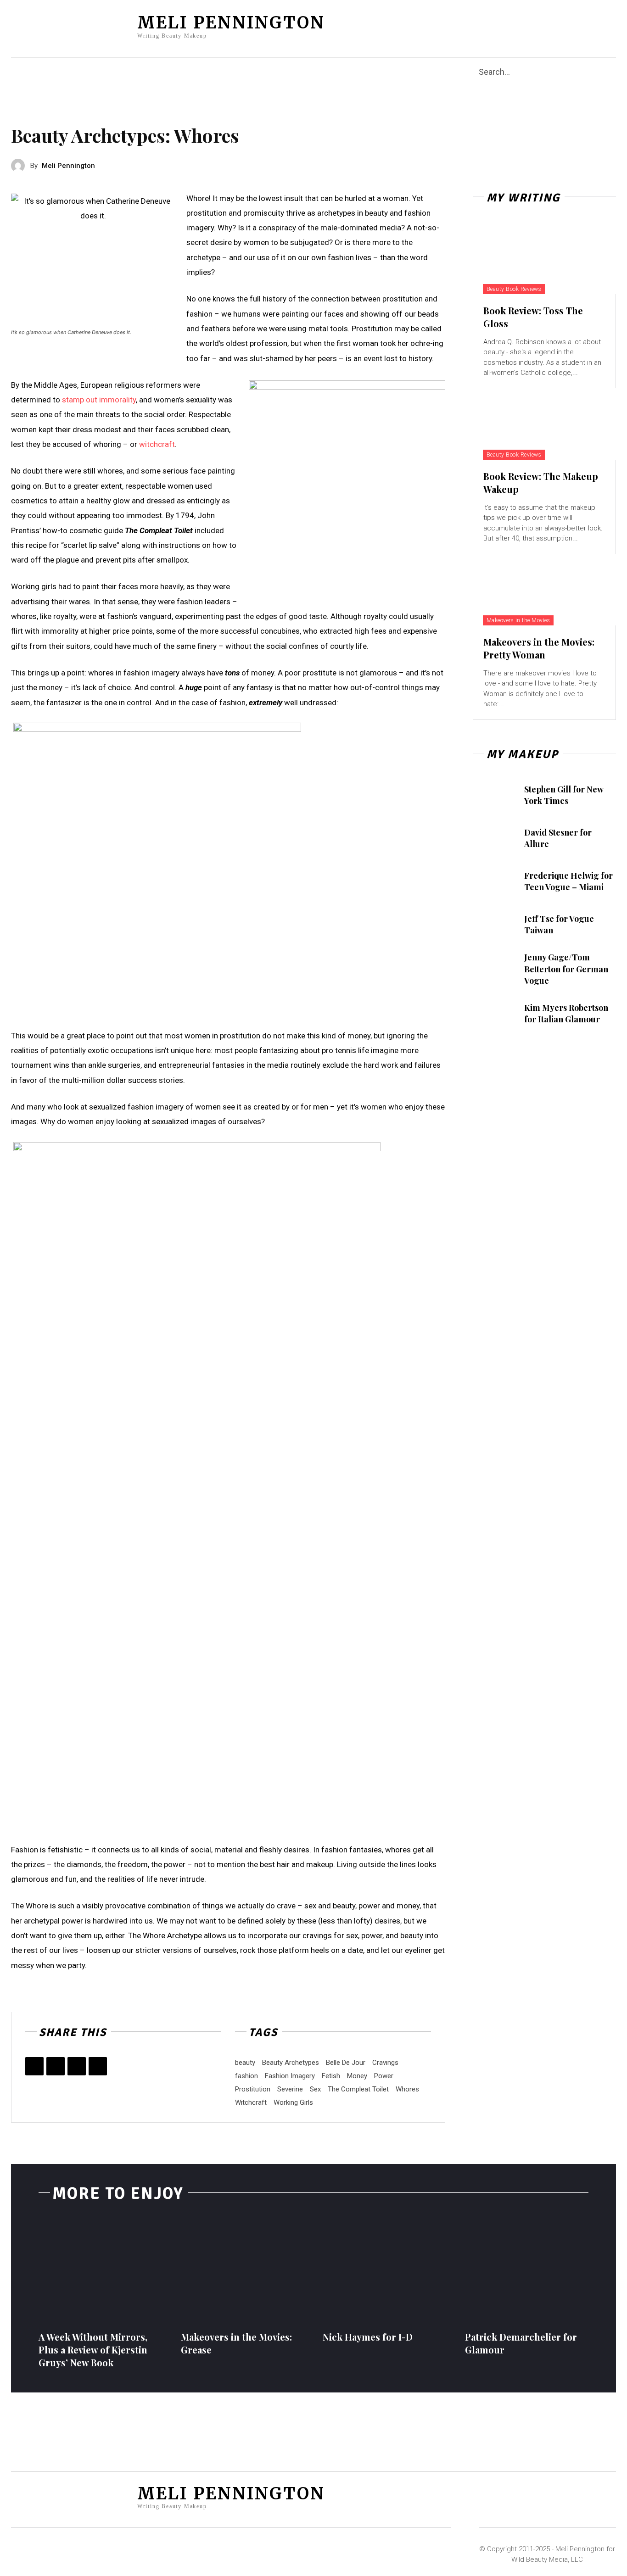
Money (357, 2076)
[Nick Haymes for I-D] (385, 2269)
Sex (315, 2089)
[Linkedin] (98, 2066)
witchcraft (157, 444)
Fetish (331, 2076)
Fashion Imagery (290, 2076)
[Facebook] (503, 26)
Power (384, 2076)
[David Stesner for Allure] (494, 838)
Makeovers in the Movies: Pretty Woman (539, 648)
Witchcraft (251, 2102)
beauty (245, 2063)
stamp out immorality (99, 400)
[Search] (612, 72)
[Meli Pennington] (21, 166)
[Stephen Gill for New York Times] (494, 795)
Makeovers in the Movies (518, 620)
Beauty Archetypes (291, 2063)
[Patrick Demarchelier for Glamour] (527, 2269)
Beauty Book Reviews (514, 289)
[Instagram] (538, 26)
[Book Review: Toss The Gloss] (544, 258)
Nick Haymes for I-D (368, 2337)
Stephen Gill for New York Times (564, 795)
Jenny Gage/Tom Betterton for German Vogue (566, 969)
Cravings (385, 2063)
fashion (246, 2076)
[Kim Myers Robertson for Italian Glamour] (494, 1014)
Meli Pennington (68, 166)
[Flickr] (521, 26)
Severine (290, 2089)
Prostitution (253, 2089)
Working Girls (293, 2102)
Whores (407, 2089)
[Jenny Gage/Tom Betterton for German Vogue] (494, 968)
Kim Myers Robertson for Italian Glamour (566, 1013)
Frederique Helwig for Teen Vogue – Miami (568, 881)
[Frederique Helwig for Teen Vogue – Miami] (494, 881)
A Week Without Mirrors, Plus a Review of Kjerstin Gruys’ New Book (93, 2350)
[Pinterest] (556, 26)
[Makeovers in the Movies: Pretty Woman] (544, 590)
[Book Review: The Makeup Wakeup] (544, 424)
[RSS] (574, 26)
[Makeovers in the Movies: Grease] (243, 2269)
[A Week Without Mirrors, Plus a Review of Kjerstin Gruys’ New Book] (101, 2269)
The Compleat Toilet (358, 2089)
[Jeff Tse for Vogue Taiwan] (494, 925)
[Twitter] (592, 26)
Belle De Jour (346, 2063)
